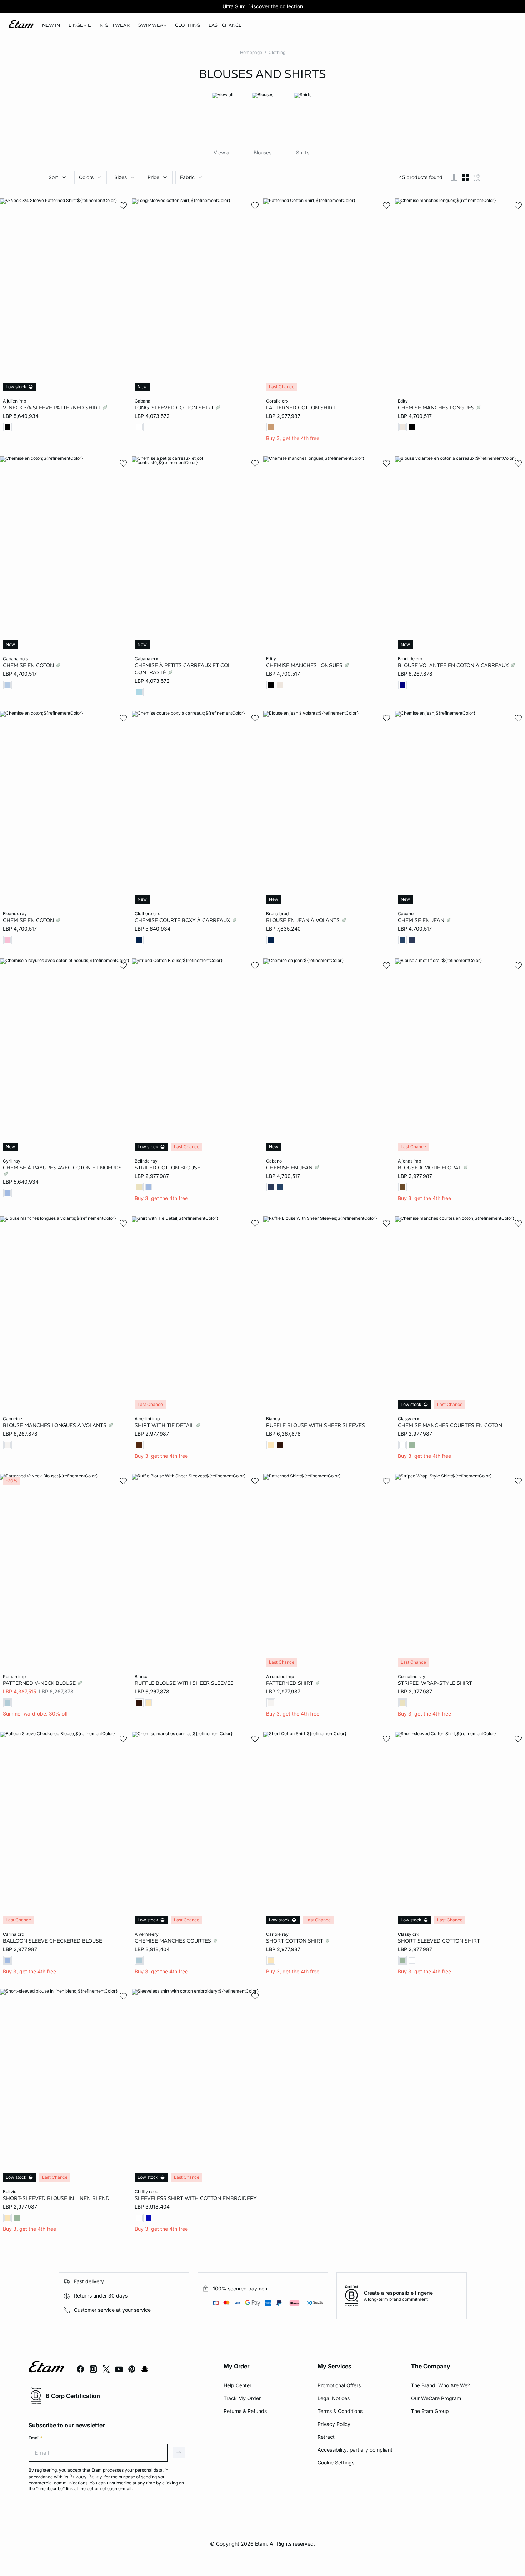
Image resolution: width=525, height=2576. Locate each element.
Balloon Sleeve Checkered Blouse (52, 1940)
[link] (51, 25)
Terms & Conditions (340, 2411)
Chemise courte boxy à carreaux (183, 920)
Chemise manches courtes (174, 1940)
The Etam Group (430, 2411)
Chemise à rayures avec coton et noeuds (62, 1168)
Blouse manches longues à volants (55, 1425)
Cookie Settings (336, 2463)
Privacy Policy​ (334, 2424)
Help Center (237, 2385)
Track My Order (242, 2398)
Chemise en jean (422, 920)
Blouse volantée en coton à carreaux (454, 665)
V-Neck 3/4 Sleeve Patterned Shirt (52, 408)
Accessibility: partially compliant (355, 2450)
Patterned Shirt (290, 1683)
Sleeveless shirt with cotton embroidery (196, 2198)
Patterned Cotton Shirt (301, 408)
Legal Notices (334, 2398)
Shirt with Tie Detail (165, 1425)
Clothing (277, 52)
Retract (326, 2437)
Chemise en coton (29, 665)
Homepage (251, 52)
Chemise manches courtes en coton (450, 1425)
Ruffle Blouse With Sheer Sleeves (316, 1425)
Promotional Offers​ (339, 2385)
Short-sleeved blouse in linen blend (56, 2198)
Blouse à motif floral (430, 1168)
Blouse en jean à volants (304, 920)
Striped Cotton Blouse (167, 1168)
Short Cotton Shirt (295, 1940)
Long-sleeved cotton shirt (175, 408)
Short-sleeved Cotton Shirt (439, 1940)
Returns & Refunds (245, 2411)
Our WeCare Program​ (436, 2398)
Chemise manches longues (437, 408)
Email (36, 2438)
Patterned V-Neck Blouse (40, 1683)
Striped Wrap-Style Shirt (435, 1683)
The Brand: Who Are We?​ (441, 2385)
